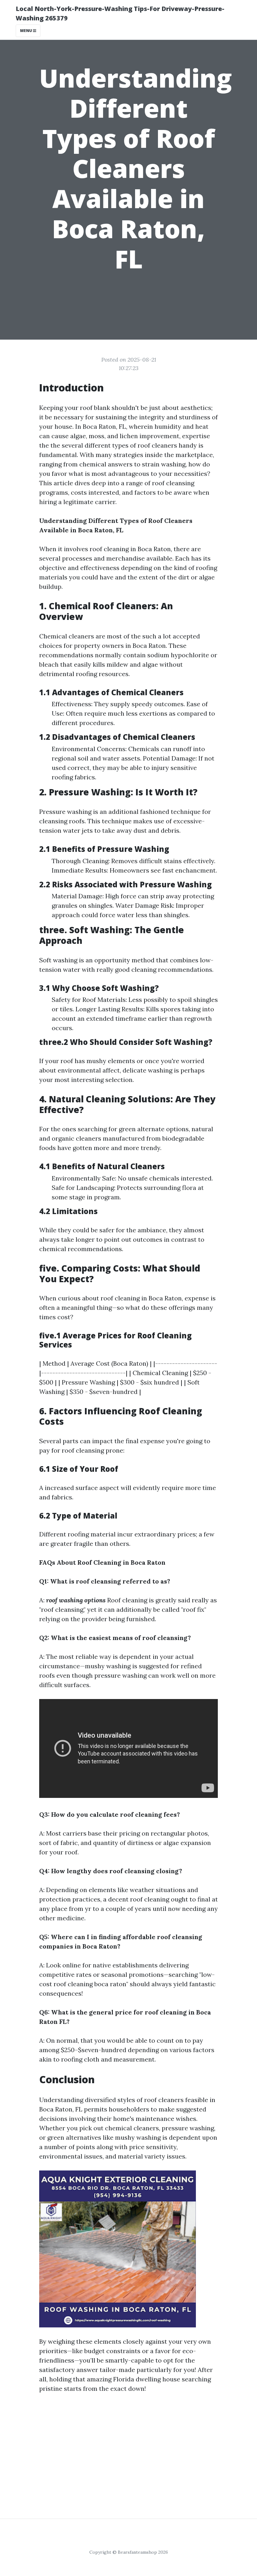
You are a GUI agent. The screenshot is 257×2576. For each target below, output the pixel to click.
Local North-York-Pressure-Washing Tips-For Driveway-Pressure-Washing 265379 (120, 13)
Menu (26, 31)
